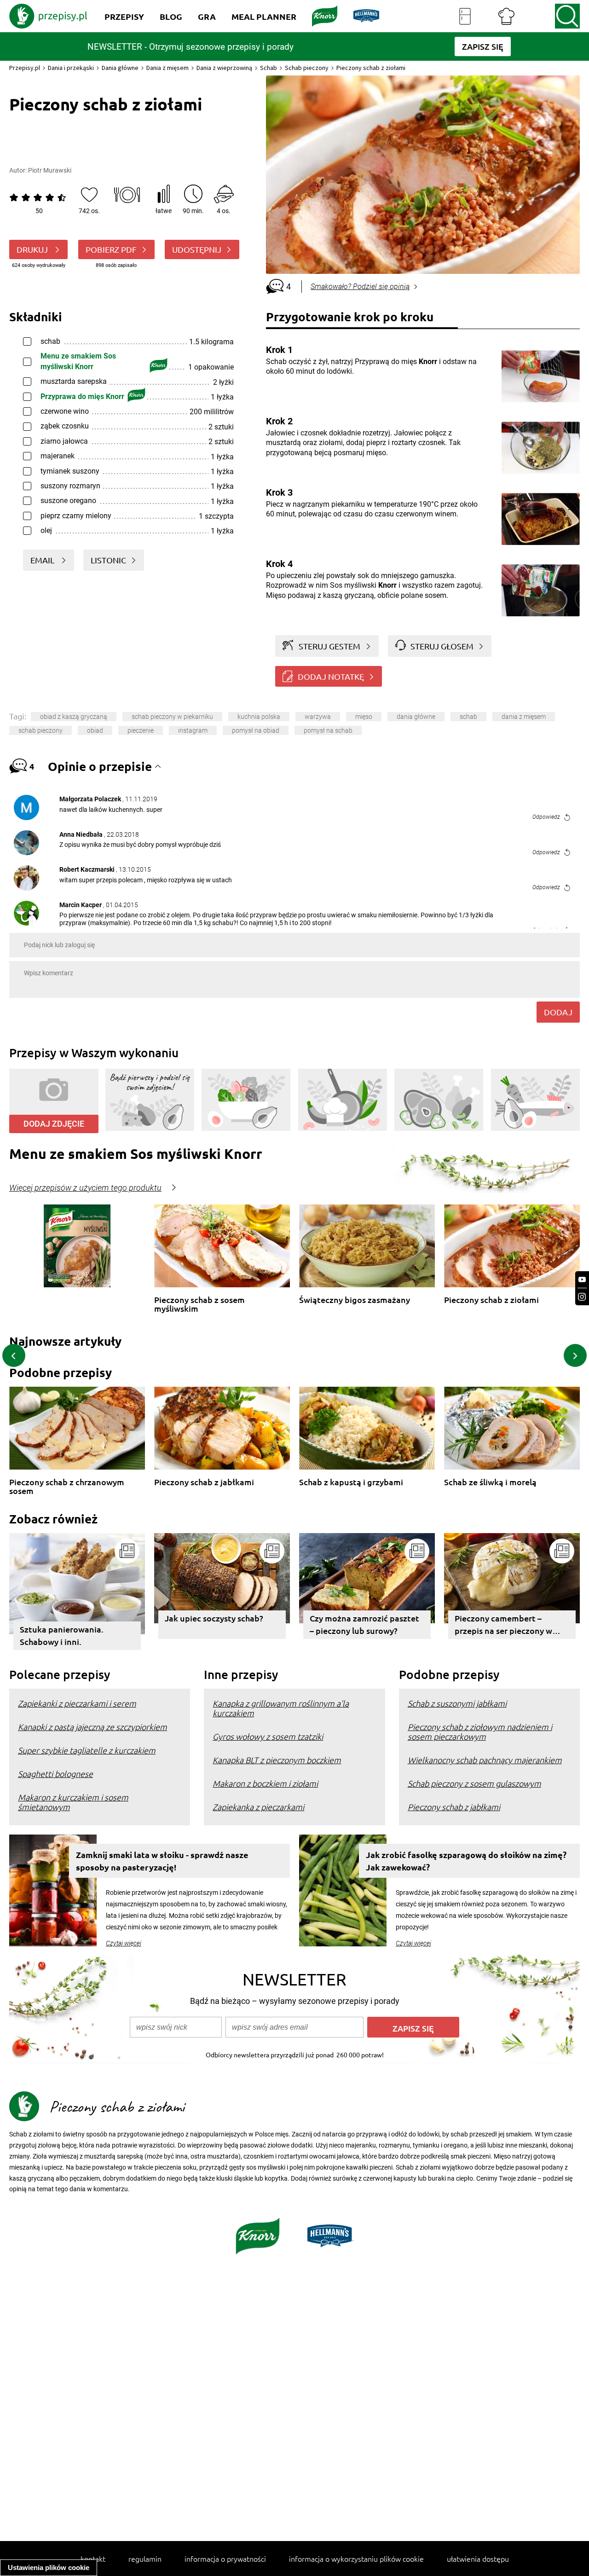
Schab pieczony (307, 68)
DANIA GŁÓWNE (416, 717)
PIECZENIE (141, 730)
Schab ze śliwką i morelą (490, 1482)
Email (43, 560)
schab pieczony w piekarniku (172, 717)
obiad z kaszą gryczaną (74, 717)
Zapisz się (413, 2028)
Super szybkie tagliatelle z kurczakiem (87, 1750)
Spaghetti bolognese (55, 1774)
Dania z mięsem (167, 68)
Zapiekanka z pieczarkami (258, 1807)
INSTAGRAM (193, 730)
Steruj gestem (329, 646)
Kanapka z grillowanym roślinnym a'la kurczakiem (281, 1708)
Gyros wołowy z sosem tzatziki (268, 1736)
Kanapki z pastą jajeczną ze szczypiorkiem (92, 1727)
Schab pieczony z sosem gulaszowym (474, 1783)
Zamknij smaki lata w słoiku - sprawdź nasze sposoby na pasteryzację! (162, 1861)
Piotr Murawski (50, 170)
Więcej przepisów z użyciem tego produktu (85, 1188)
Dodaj (558, 1012)
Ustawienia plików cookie (49, 2567)
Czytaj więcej (124, 1943)
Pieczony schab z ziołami (491, 1300)
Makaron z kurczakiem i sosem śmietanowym (73, 1802)
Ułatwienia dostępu (478, 2559)
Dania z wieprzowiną (224, 68)
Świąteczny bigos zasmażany (355, 1300)
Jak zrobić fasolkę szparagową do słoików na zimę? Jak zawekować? (466, 1861)
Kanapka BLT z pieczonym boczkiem (277, 1760)
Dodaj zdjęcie (54, 1124)
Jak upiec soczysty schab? (214, 1618)
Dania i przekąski (71, 68)
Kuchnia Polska (259, 717)
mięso (364, 717)
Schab (269, 68)
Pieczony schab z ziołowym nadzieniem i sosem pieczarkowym (480, 1731)
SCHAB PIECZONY (40, 730)
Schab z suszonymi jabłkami (457, 1703)
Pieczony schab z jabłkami (204, 1482)
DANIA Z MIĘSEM (524, 717)
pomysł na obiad (256, 730)
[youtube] (582, 1280)
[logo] (48, 16)
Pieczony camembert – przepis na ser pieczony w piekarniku (503, 1626)
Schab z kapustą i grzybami (351, 1482)
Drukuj (33, 249)
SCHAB (468, 717)
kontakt (93, 2559)
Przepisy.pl (25, 68)
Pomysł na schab (328, 730)
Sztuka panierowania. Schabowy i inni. (62, 1635)
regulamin (145, 2559)
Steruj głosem (442, 646)
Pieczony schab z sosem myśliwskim (199, 1304)
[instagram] (582, 1297)
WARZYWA (318, 717)
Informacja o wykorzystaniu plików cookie (356, 2559)
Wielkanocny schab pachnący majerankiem (485, 1760)
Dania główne (120, 68)
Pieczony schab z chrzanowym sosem (67, 1486)
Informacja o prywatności (225, 2559)
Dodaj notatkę (331, 676)
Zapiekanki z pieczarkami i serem (77, 1703)
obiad (95, 730)
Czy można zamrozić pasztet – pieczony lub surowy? (364, 1624)
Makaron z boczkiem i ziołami (265, 1783)
